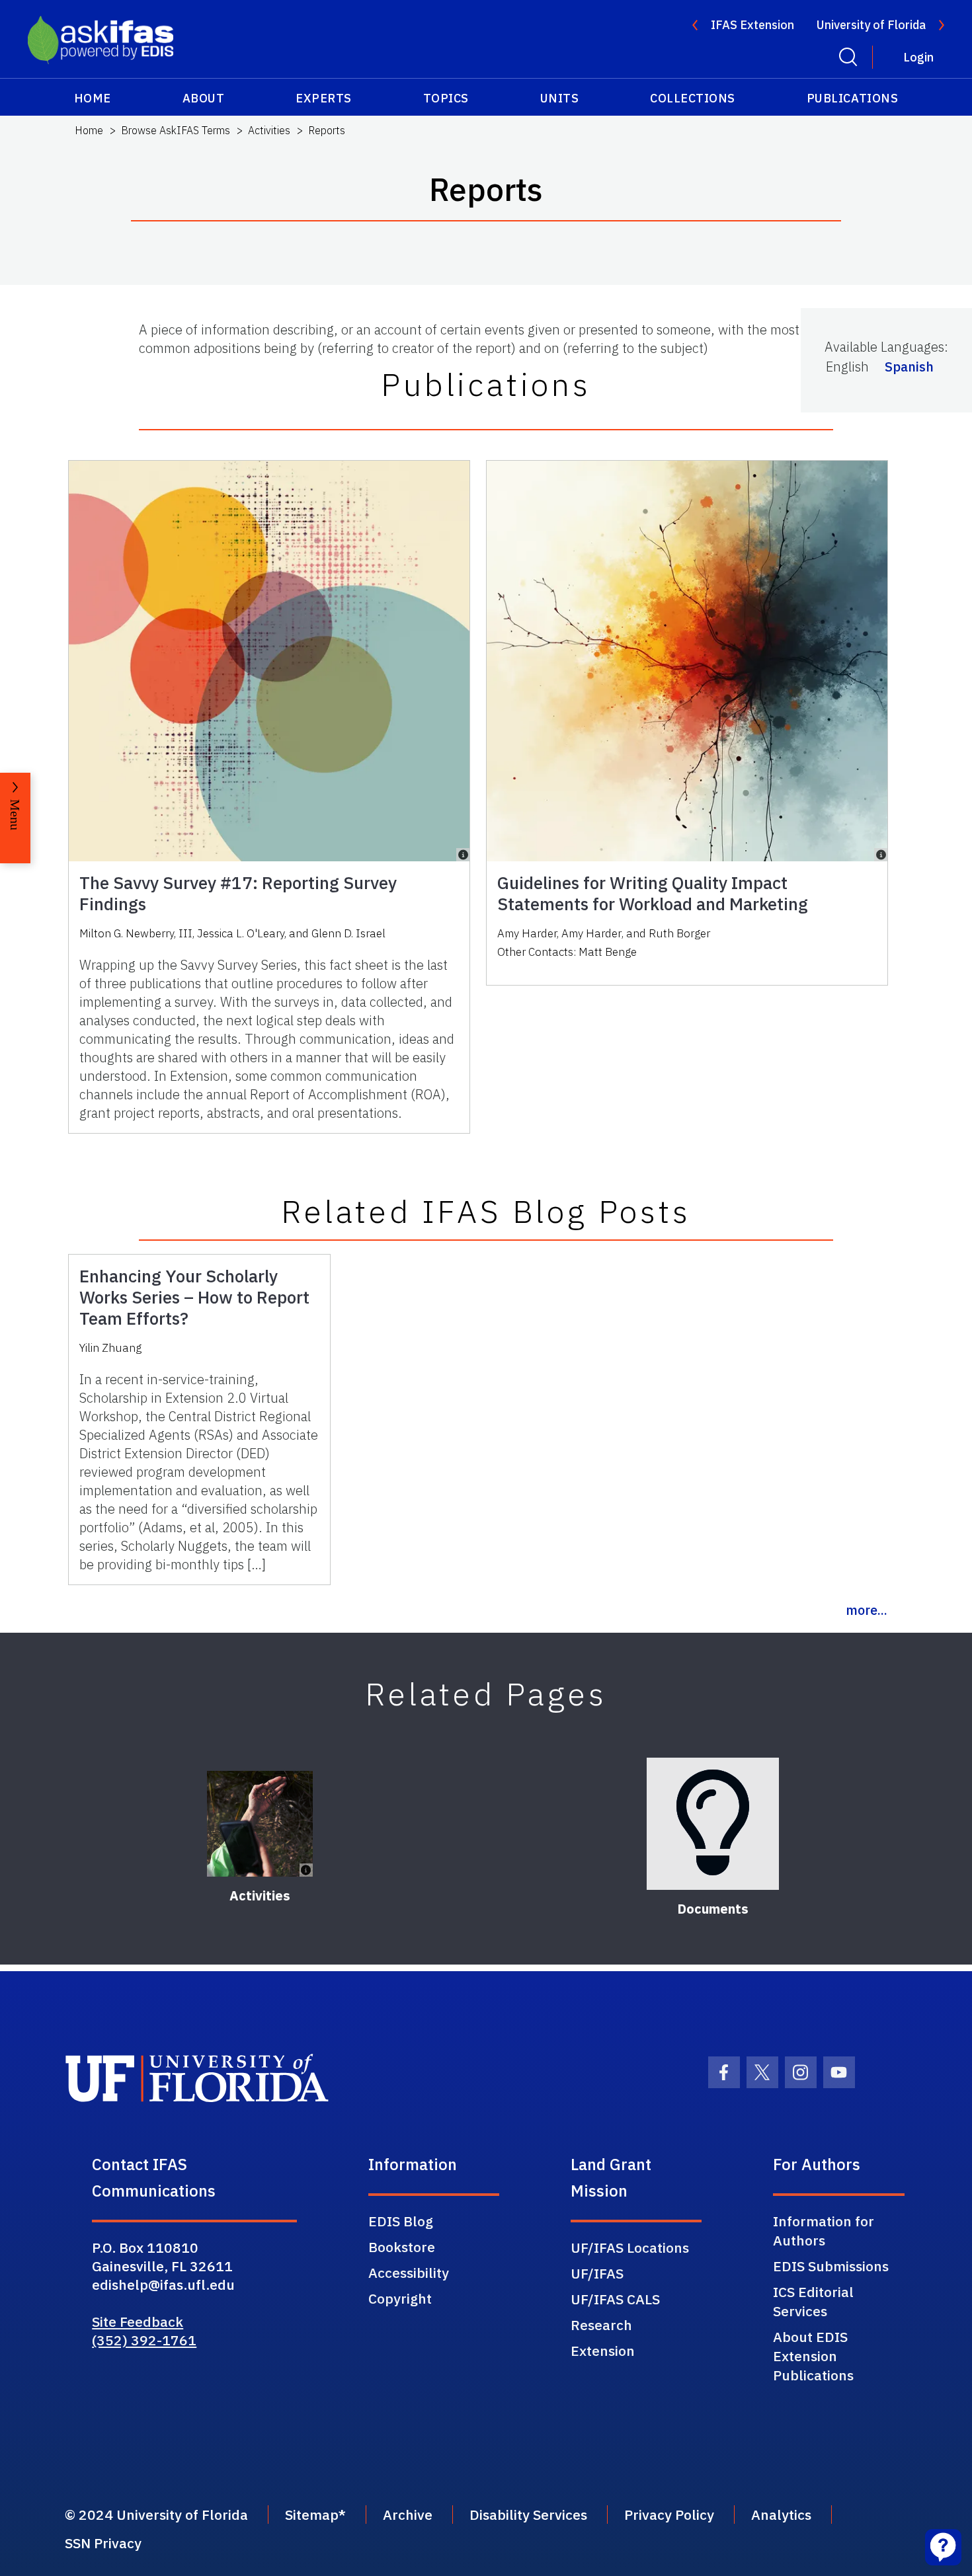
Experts (324, 98)
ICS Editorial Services (813, 2301)
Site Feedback (138, 2322)
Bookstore (402, 2247)
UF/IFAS (597, 2273)
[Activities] (260, 1824)
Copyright (400, 2298)
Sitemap (312, 2515)
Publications (852, 98)
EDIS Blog (401, 2221)
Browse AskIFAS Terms (176, 130)
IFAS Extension (752, 25)
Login (918, 57)
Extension (603, 2351)
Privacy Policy (669, 2515)
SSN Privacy (103, 2543)
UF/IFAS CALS (615, 2299)
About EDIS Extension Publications (813, 2356)
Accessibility (409, 2273)
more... (867, 1610)
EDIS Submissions (831, 2266)
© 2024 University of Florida (156, 2515)
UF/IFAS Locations (630, 2247)
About (204, 98)
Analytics (781, 2515)
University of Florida (871, 25)
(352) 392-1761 (144, 2340)
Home (93, 98)
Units (560, 98)
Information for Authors (824, 2231)
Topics (446, 98)
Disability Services (528, 2515)
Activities (269, 130)
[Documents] (713, 1824)
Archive (408, 2515)
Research (601, 2325)
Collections (693, 98)
